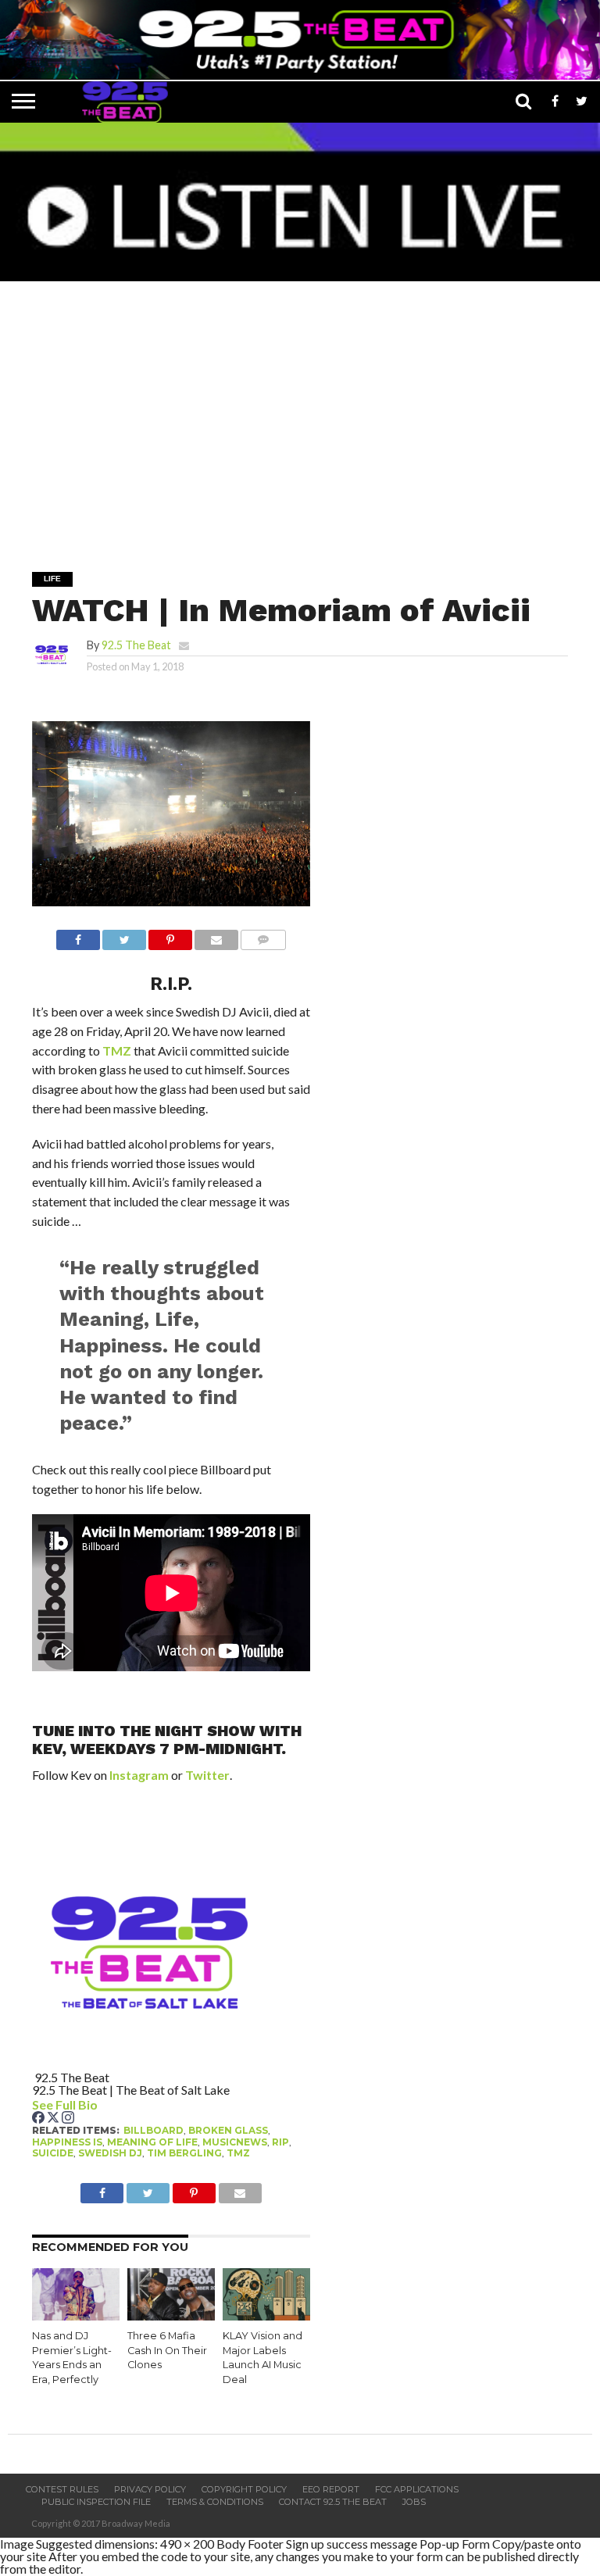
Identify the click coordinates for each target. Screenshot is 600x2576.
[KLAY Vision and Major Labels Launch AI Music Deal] (266, 2315)
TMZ (117, 1050)
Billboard (154, 2130)
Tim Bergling (184, 2153)
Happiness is (67, 2142)
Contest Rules (62, 2489)
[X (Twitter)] (54, 2119)
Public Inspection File (96, 2502)
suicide (53, 2153)
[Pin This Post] (170, 936)
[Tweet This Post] (124, 936)
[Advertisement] (304, 416)
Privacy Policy (150, 2489)
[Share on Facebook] (78, 936)
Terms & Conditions (215, 2502)
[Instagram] (68, 2119)
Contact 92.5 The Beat (333, 2502)
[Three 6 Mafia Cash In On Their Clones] (171, 2315)
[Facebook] (39, 2119)
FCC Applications (417, 2489)
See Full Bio (65, 2104)
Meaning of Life (152, 2142)
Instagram (139, 1775)
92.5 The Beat (136, 645)
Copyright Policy (244, 2489)
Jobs (414, 2502)
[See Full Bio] (106, 2104)
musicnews (235, 2142)
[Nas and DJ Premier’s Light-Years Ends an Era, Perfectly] (76, 2315)
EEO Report (331, 2489)
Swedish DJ (110, 2153)
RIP (280, 2142)
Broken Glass (228, 2130)
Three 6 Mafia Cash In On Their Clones (167, 2350)
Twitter (207, 1775)
